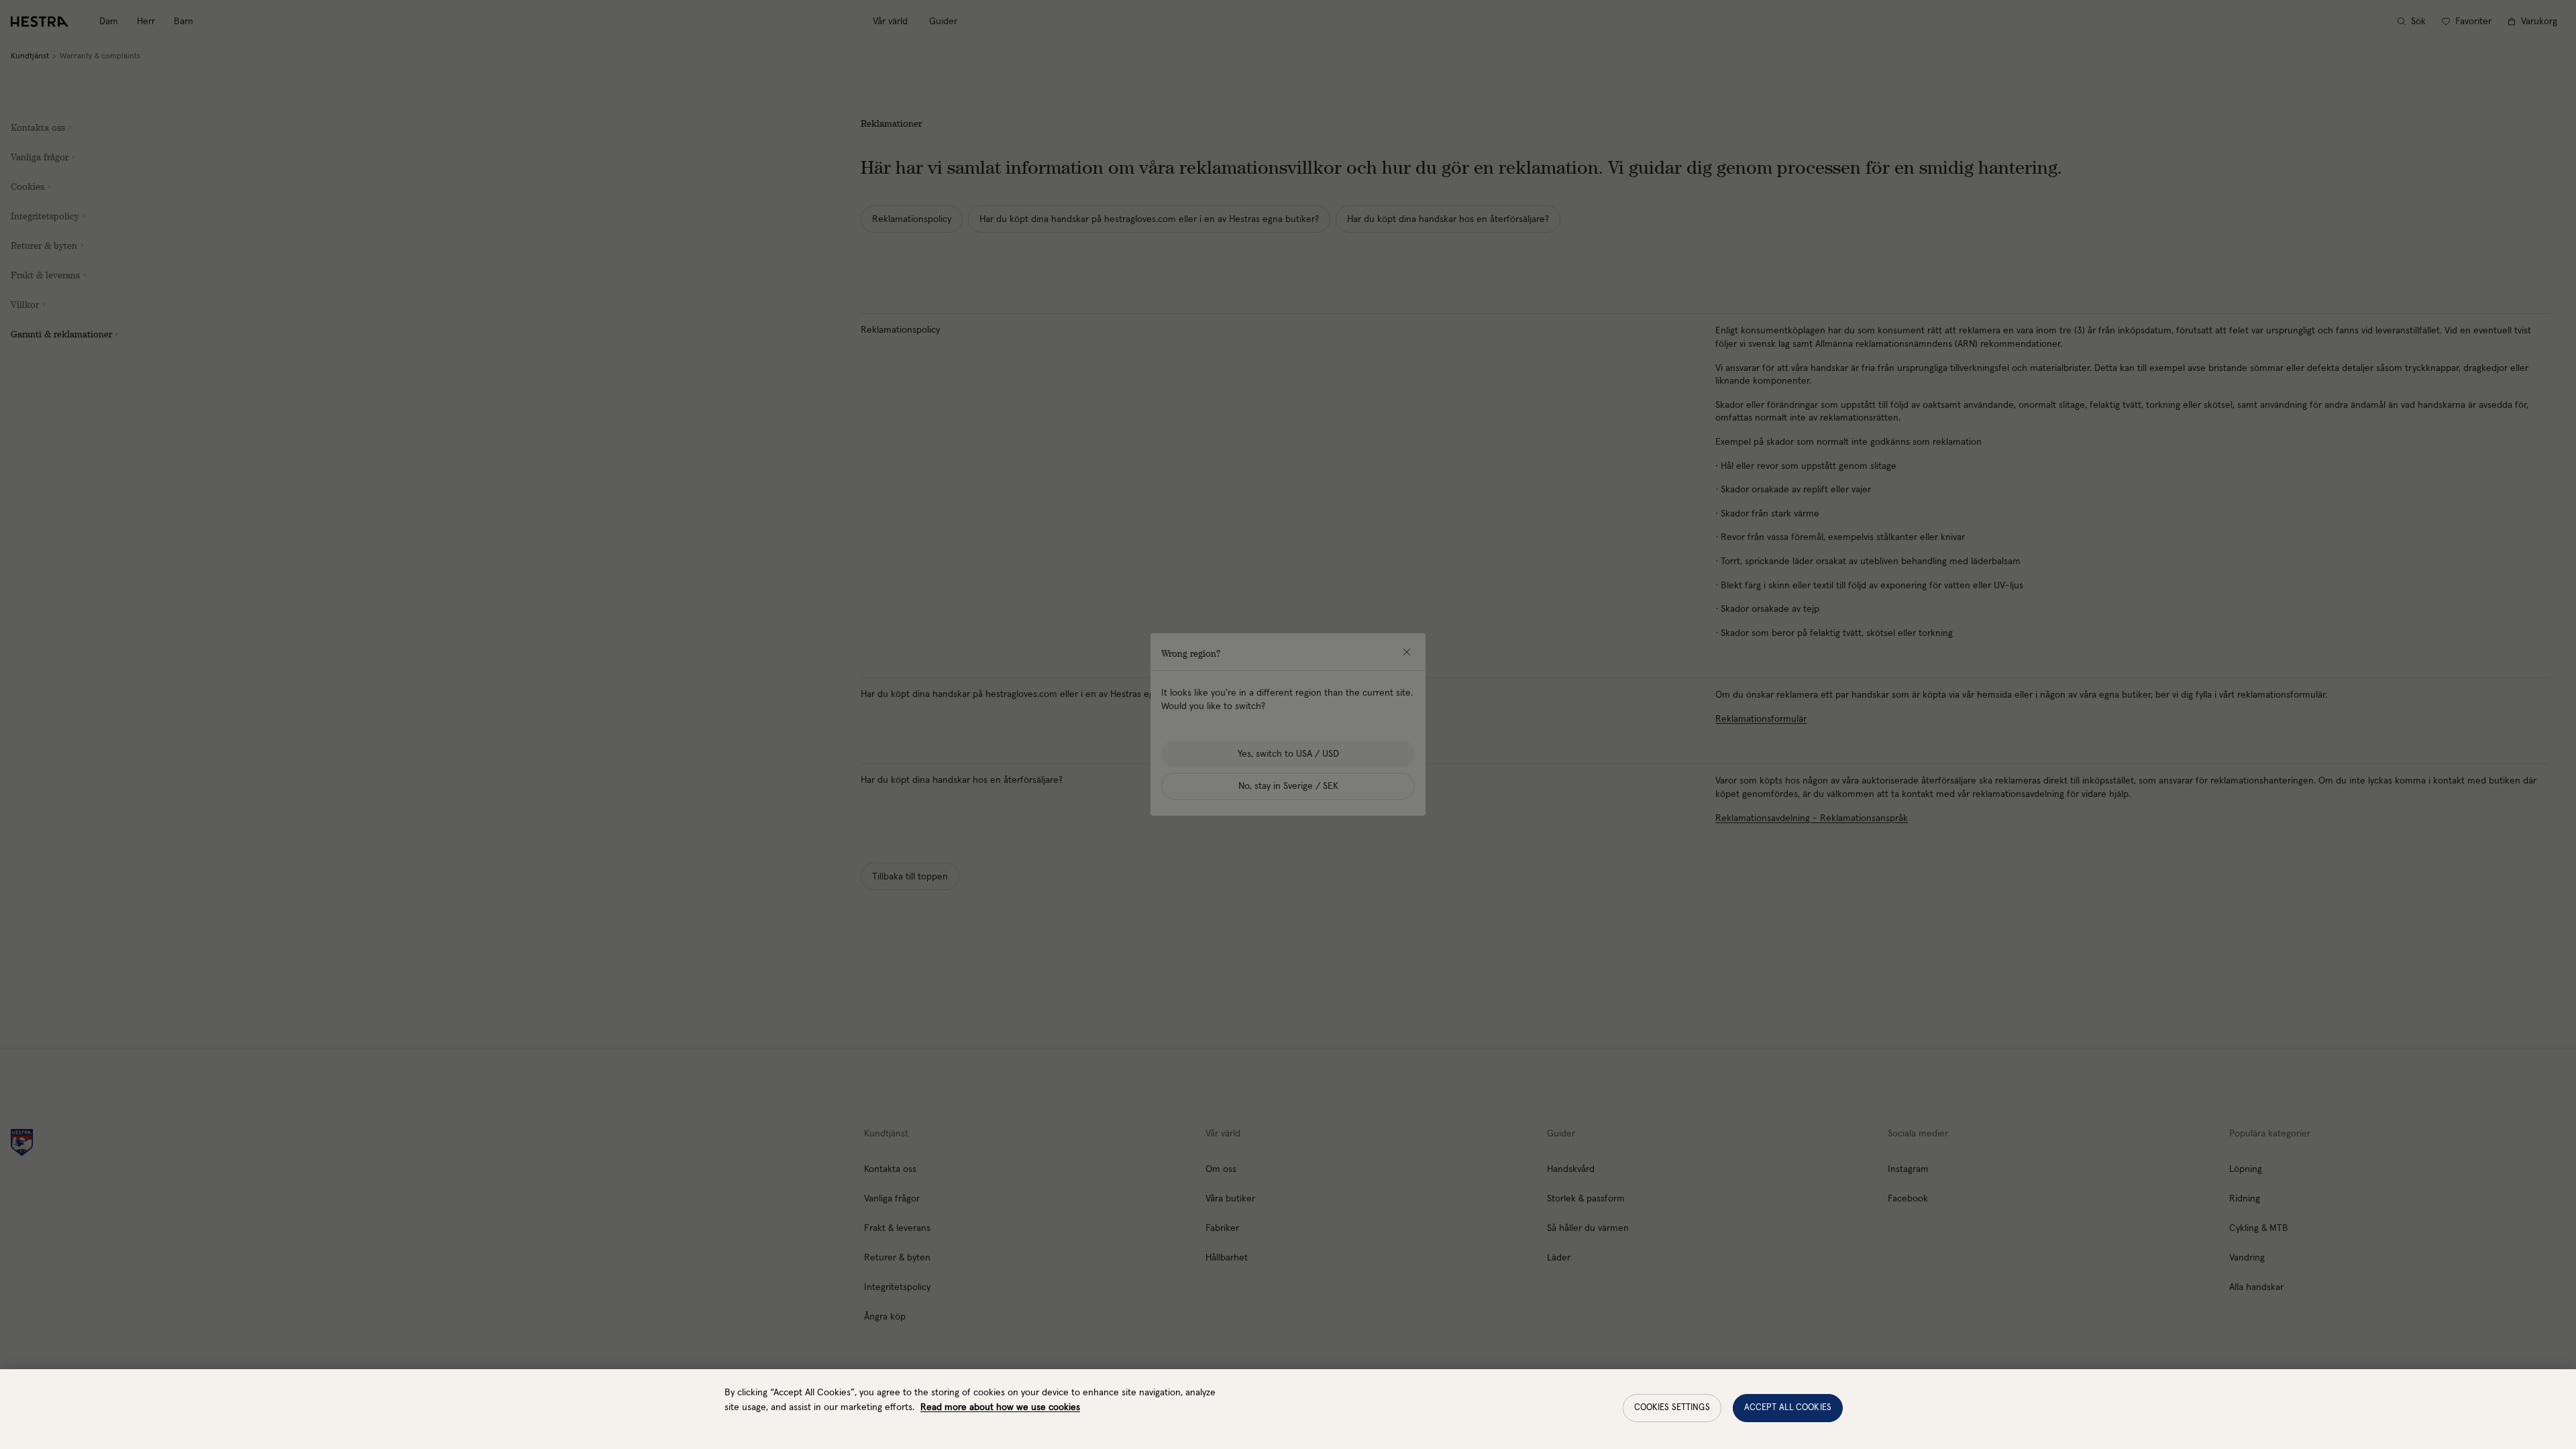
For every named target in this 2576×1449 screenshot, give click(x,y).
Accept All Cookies (1788, 1408)
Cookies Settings (1672, 1408)
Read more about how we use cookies (1000, 1407)
